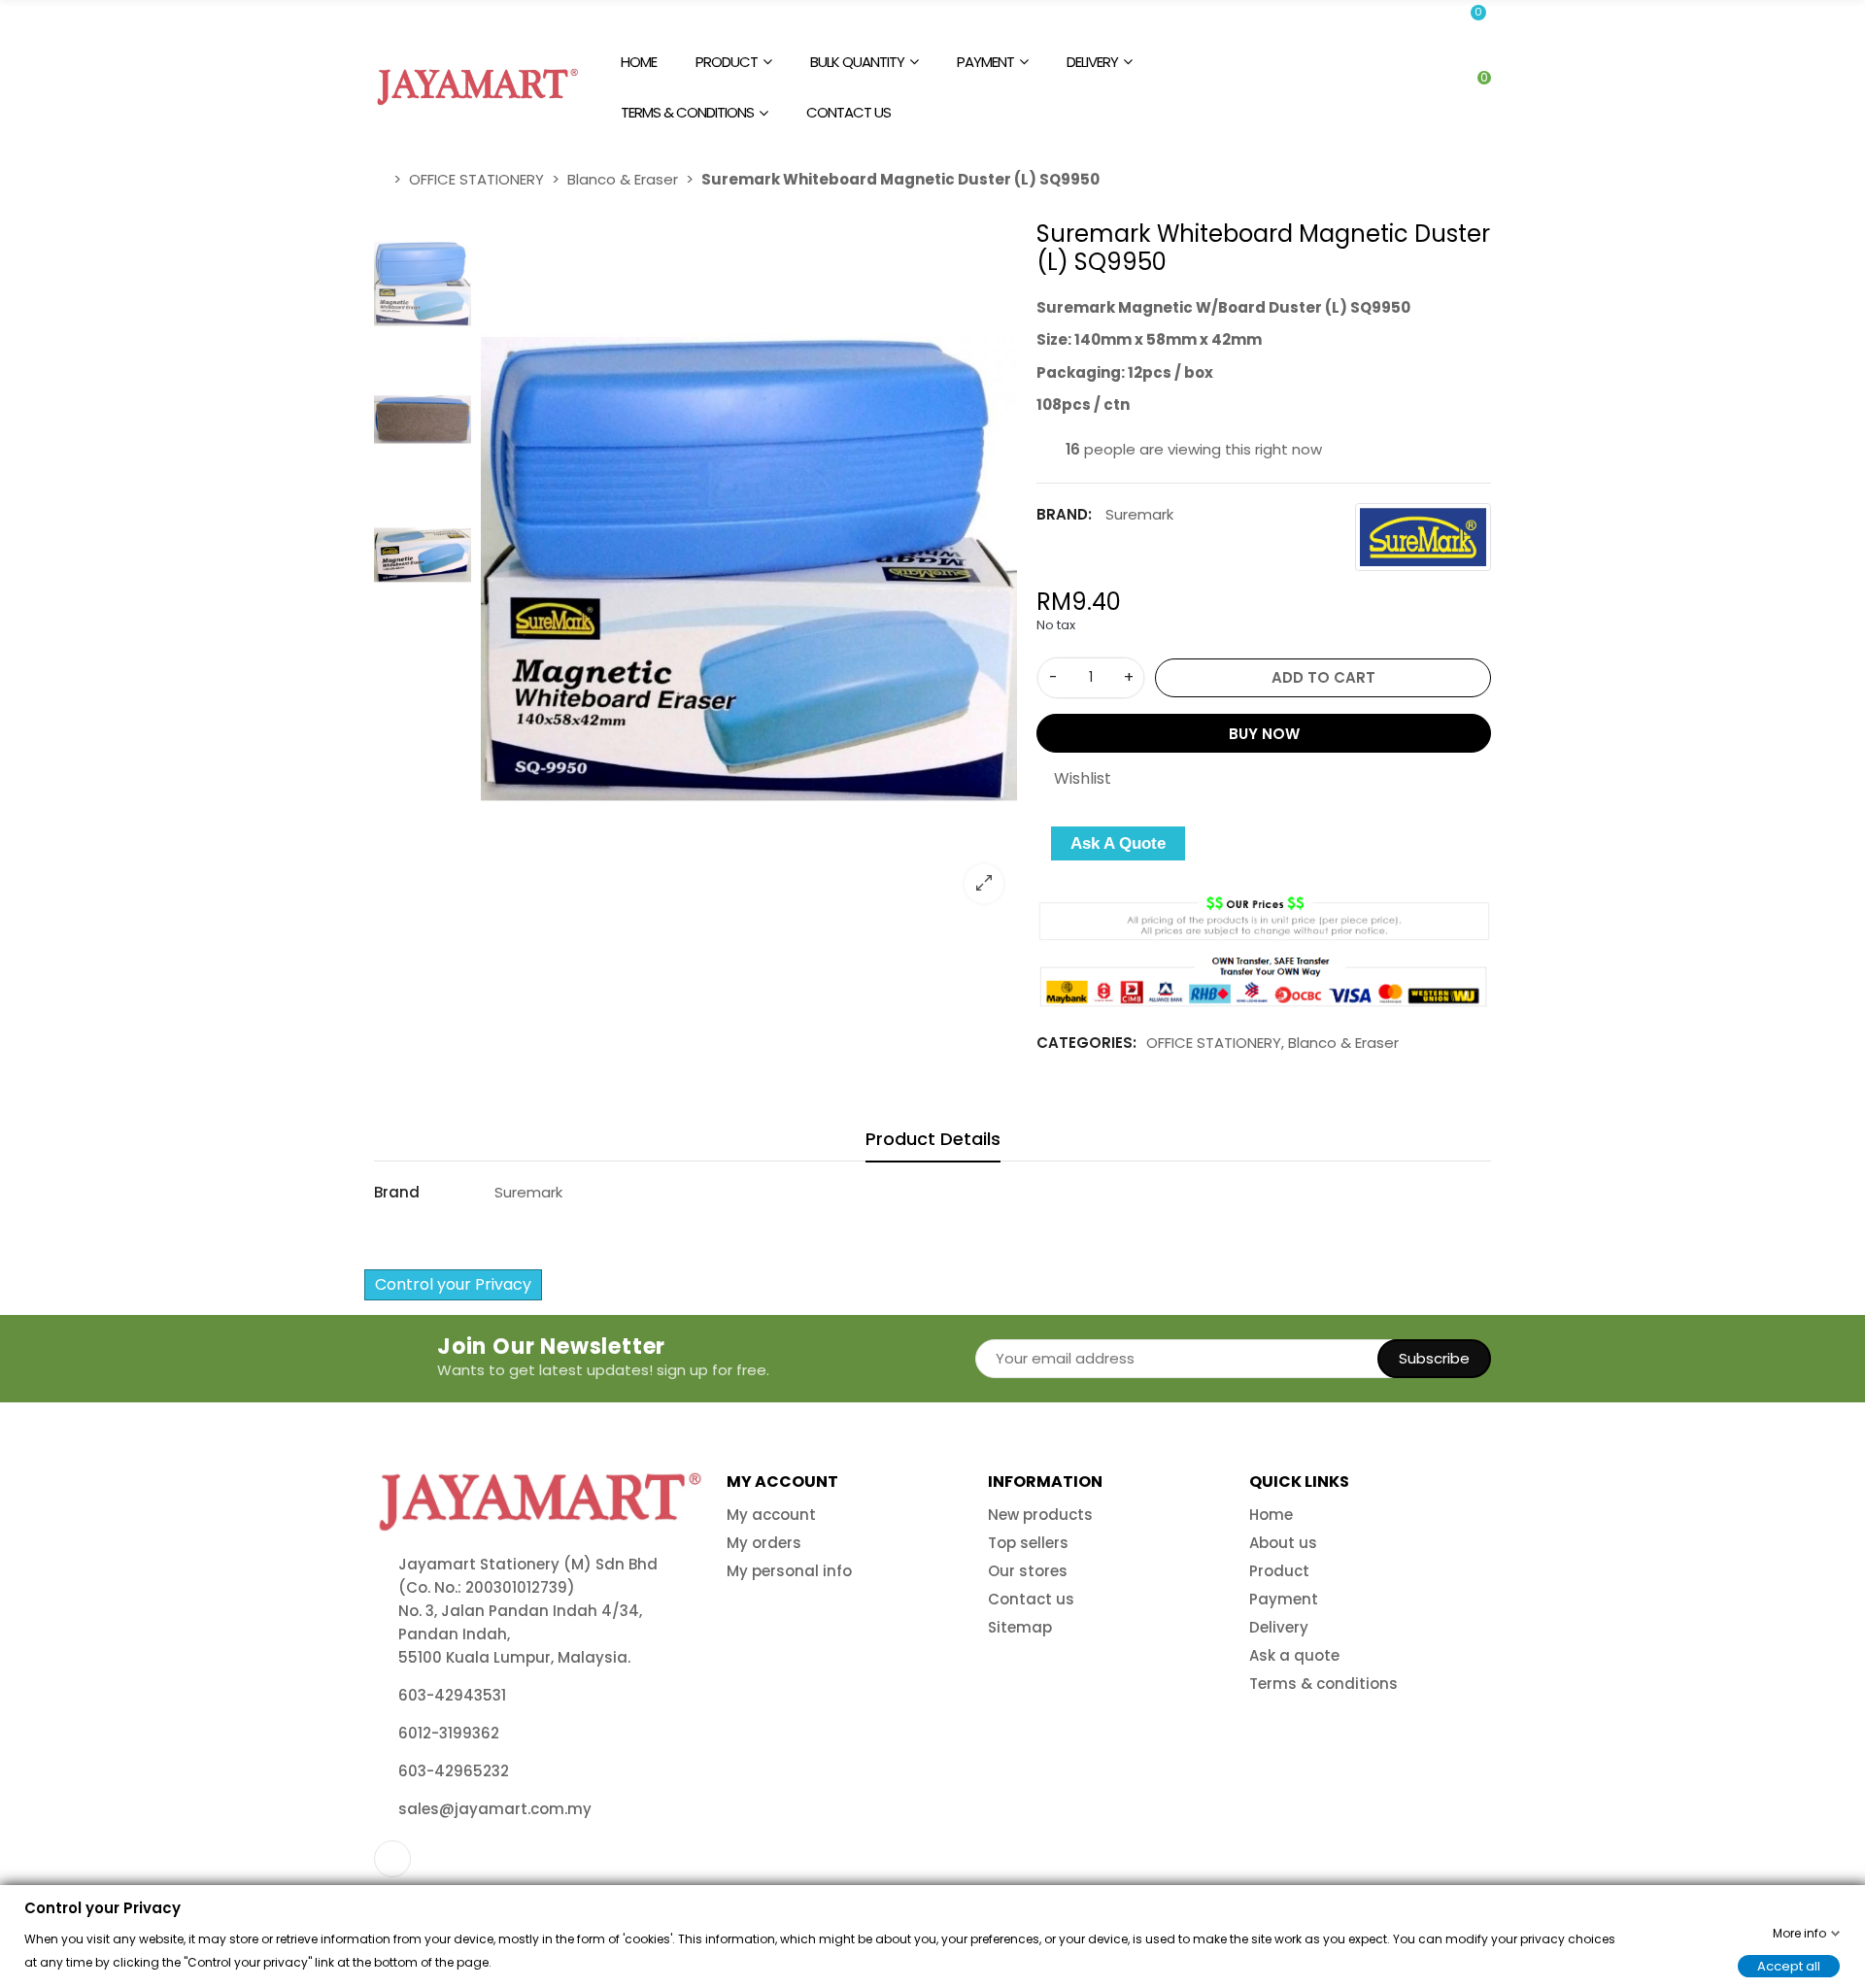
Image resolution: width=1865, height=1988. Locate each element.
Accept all (1789, 1965)
